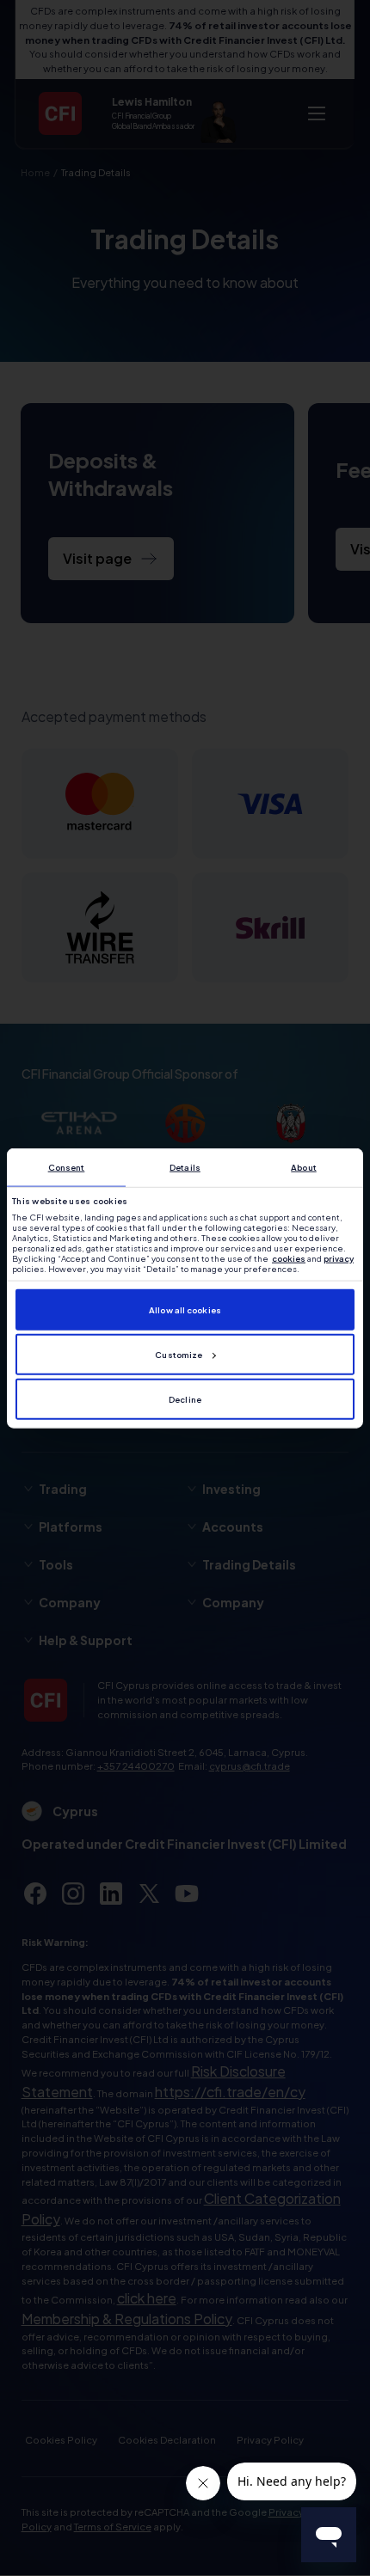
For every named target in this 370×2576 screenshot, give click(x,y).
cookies (289, 1258)
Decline (185, 1399)
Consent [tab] (67, 1167)
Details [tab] (185, 1167)
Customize (179, 1355)
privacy (339, 1258)
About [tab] (304, 1167)
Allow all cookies (185, 1310)
